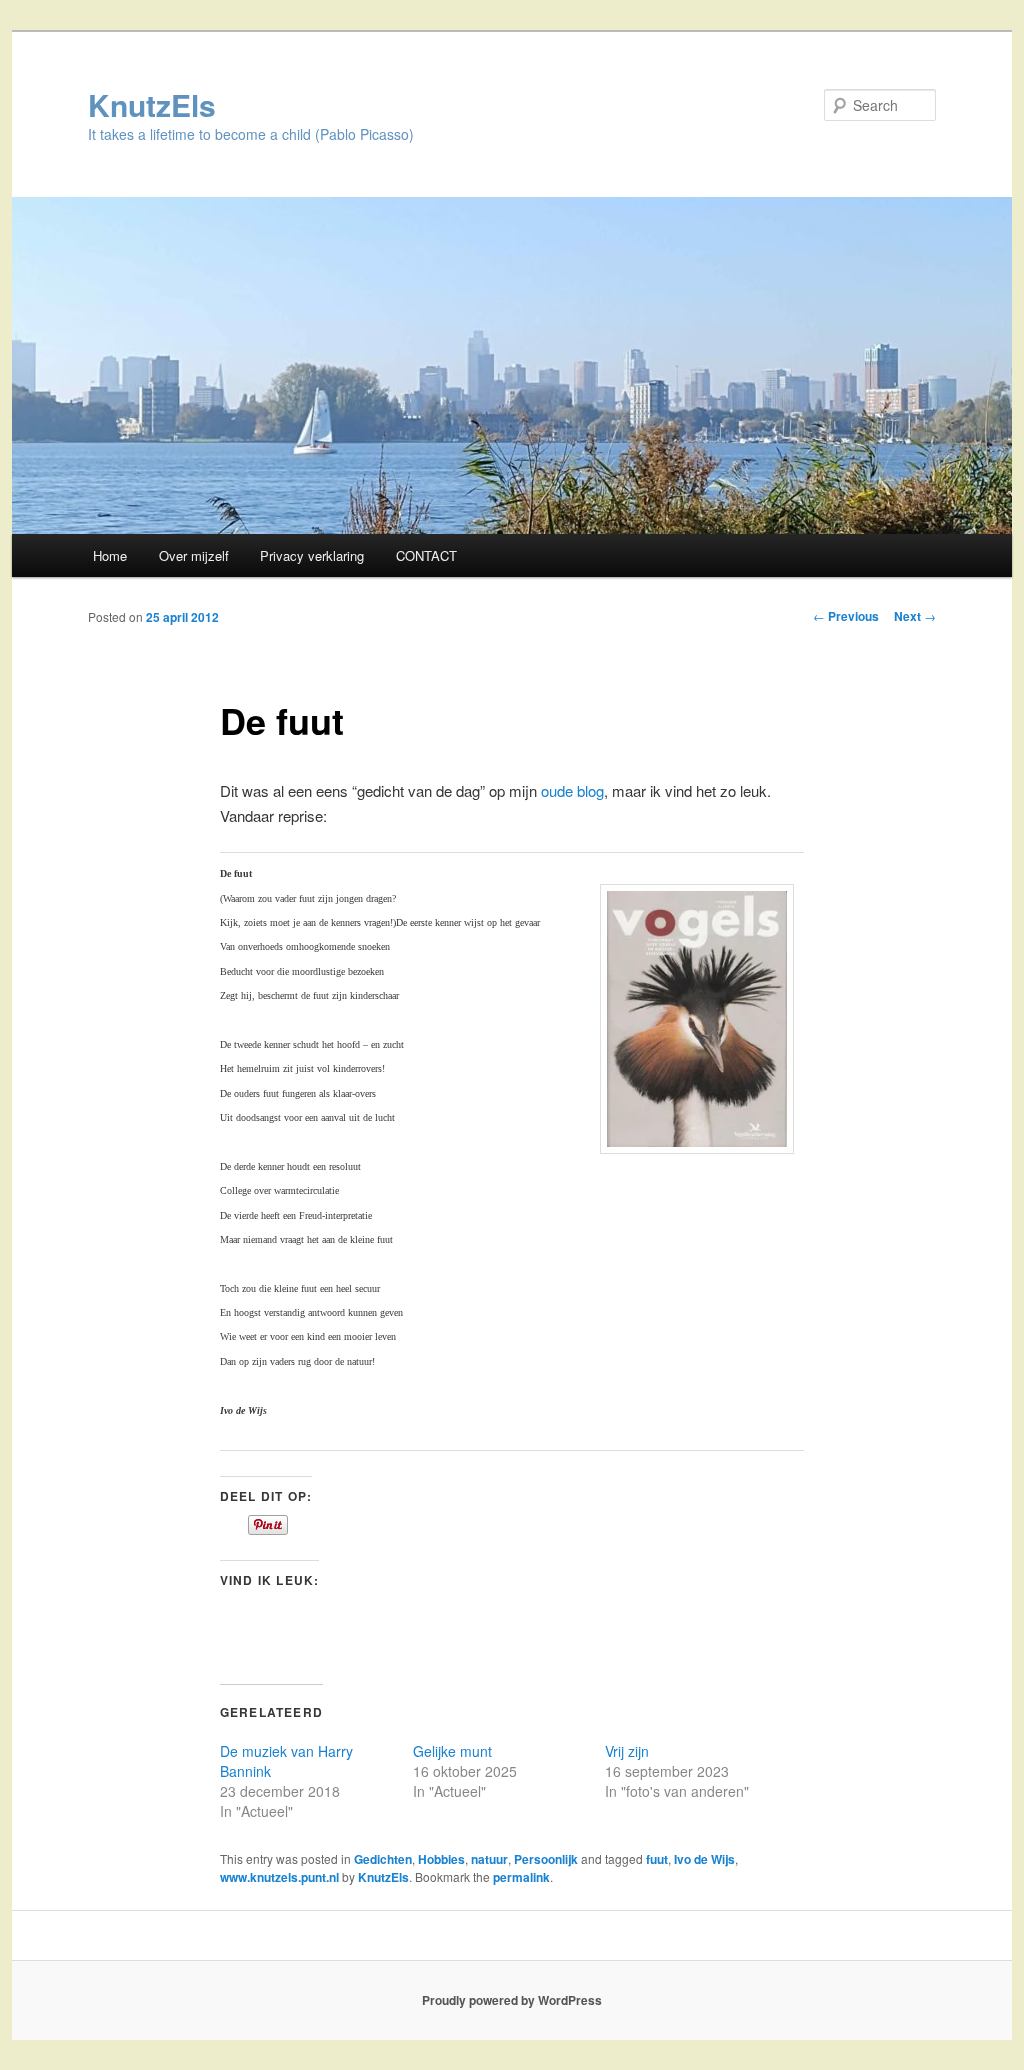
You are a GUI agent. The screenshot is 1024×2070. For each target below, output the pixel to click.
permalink (521, 1877)
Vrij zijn (627, 1751)
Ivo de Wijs (704, 1859)
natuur (489, 1859)
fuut (657, 1859)
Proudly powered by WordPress (512, 2000)
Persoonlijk (546, 1859)
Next (915, 616)
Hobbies (441, 1859)
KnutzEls (152, 104)
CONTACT (426, 555)
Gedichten (383, 1859)
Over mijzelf (194, 555)
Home (110, 555)
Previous (846, 616)
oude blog (572, 790)
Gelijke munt (452, 1751)
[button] (697, 1019)
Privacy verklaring (312, 555)
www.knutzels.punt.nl (279, 1877)
